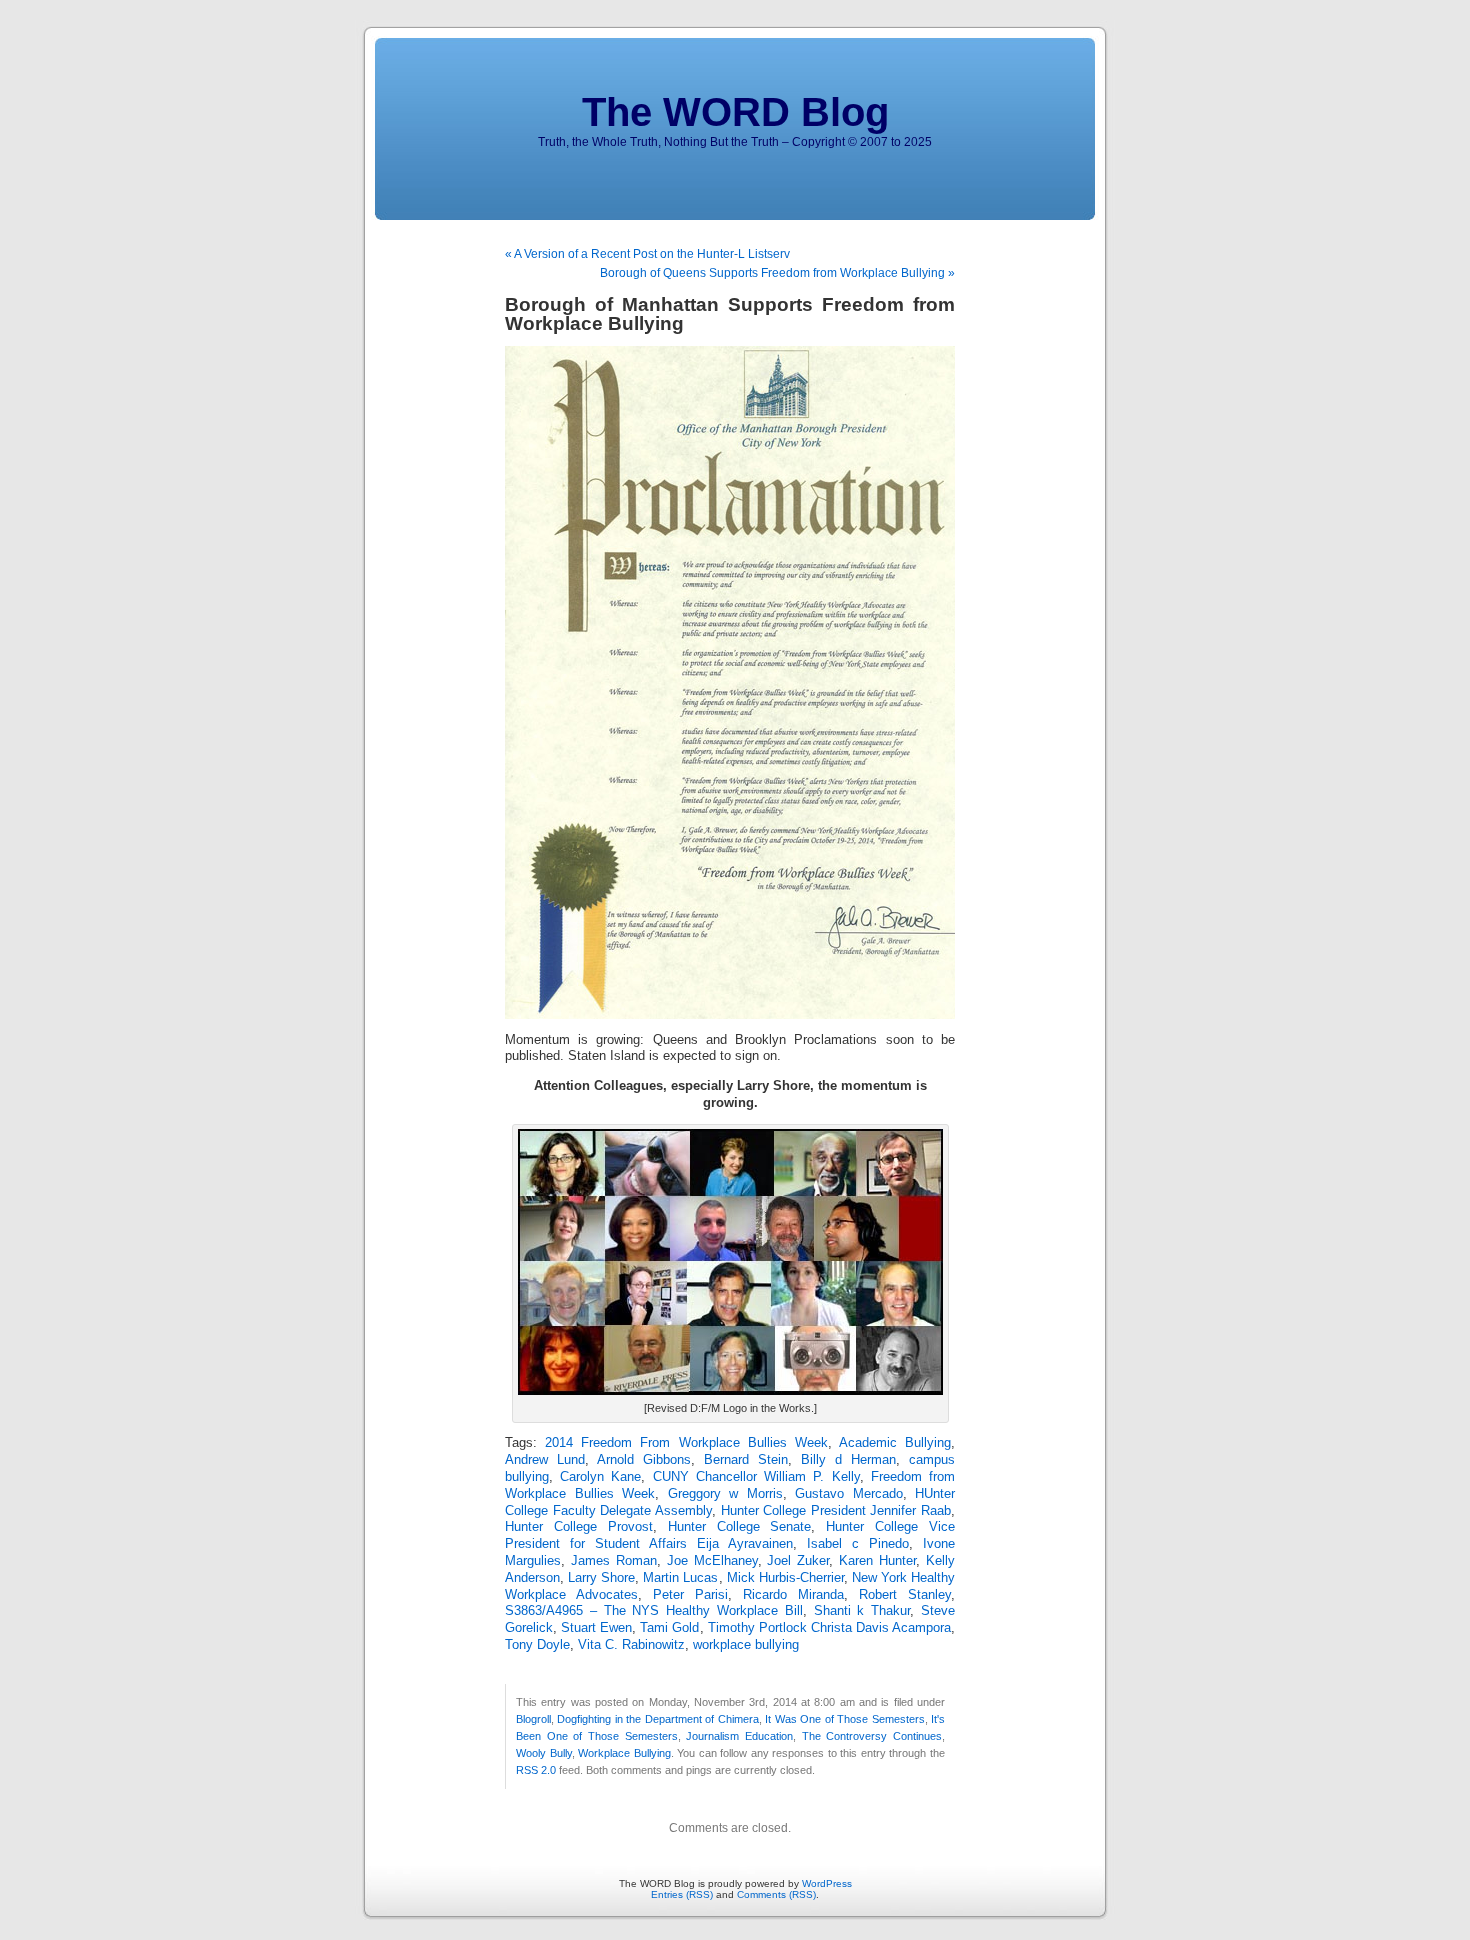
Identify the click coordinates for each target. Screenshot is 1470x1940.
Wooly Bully (544, 1753)
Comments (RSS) (776, 1894)
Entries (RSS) (682, 1894)
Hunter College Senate (740, 1527)
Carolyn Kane (600, 1477)
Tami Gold (669, 1628)
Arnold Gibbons (644, 1460)
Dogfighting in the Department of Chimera (657, 1719)
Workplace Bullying (624, 1753)
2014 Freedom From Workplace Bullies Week (686, 1443)
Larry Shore (601, 1578)
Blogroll (533, 1719)
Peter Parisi (690, 1595)
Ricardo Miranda (793, 1595)
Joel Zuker (798, 1561)
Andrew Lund (545, 1460)
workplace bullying (746, 1645)
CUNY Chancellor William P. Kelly (756, 1477)
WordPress (827, 1883)
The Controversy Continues (872, 1736)
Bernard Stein (746, 1460)
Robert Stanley (905, 1595)
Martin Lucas (680, 1578)
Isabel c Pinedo (858, 1544)
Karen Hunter (877, 1561)
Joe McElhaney (712, 1561)
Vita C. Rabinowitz (631, 1645)
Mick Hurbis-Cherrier (785, 1578)
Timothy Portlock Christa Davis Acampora (829, 1628)
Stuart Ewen (596, 1628)
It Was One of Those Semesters (844, 1719)
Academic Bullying (895, 1443)
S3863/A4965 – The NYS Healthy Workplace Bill (654, 1611)
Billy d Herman (848, 1460)
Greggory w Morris (725, 1494)
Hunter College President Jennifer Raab (836, 1511)
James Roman (614, 1561)
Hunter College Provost (579, 1527)
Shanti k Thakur (862, 1611)
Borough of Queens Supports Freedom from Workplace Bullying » (777, 273)
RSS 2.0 (536, 1770)
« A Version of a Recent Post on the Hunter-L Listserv (647, 254)
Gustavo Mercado (849, 1494)
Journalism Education (739, 1736)
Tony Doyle (537, 1645)
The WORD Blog (735, 112)
